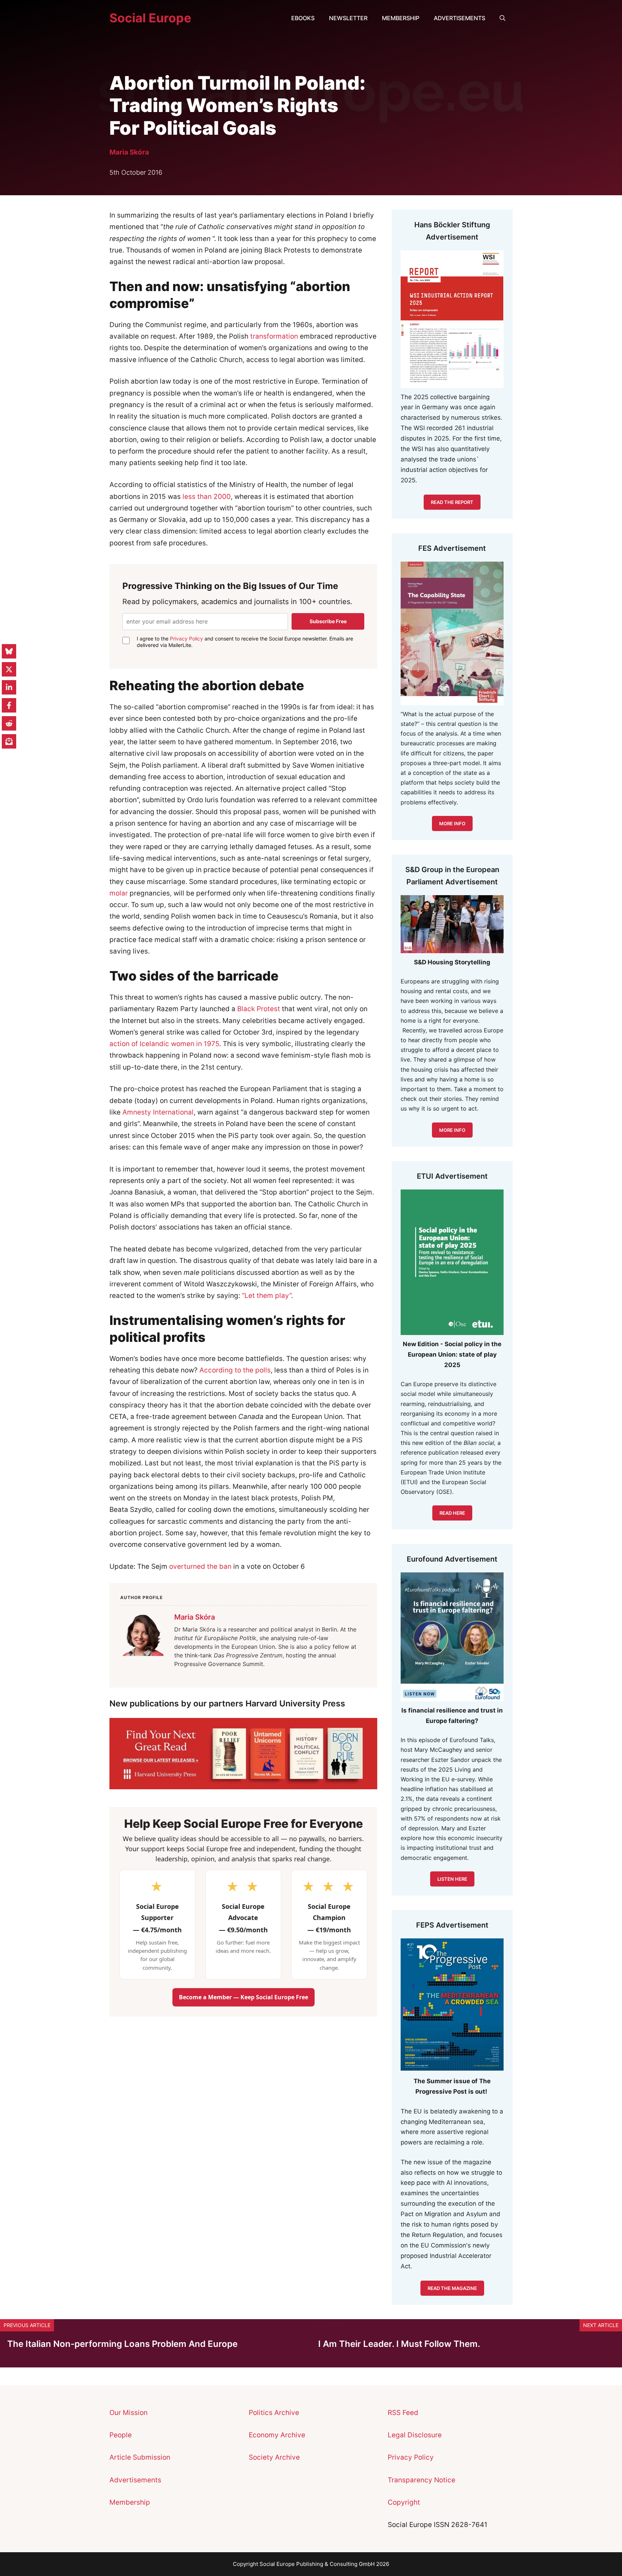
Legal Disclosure (415, 2435)
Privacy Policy (186, 639)
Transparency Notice (422, 2480)
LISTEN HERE (452, 1879)
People (121, 2435)
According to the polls (235, 1370)
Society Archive (274, 2457)
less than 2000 (207, 497)
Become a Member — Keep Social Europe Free (244, 1997)
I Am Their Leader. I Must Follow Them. (399, 2344)
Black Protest (259, 1009)
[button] (502, 18)
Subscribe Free (328, 621)
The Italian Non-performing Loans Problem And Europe (122, 2344)
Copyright (404, 2502)
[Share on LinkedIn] (9, 687)
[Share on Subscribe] (9, 741)
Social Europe (150, 18)
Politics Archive (274, 2413)
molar (119, 893)
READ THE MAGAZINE (452, 2288)
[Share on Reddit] (9, 723)
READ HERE (452, 1513)
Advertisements (459, 18)
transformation (274, 336)
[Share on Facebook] (9, 705)
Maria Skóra (129, 152)
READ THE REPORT (452, 502)
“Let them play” (267, 1296)
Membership (401, 18)
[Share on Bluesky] (9, 651)
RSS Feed (403, 2413)
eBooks (303, 18)
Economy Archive (277, 2435)
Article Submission (140, 2457)
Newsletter (348, 18)
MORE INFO (452, 1130)
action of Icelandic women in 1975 (164, 1044)
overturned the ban (200, 1566)
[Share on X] (9, 669)
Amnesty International (158, 1112)
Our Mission (129, 2413)
